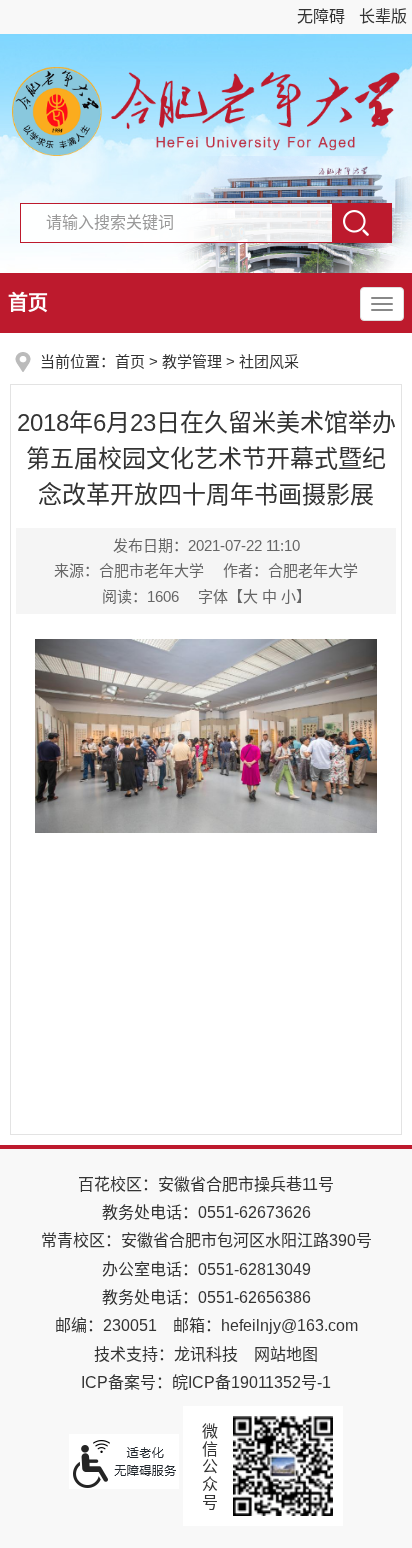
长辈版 (383, 16)
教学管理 (192, 361)
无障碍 (321, 16)
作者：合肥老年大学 (290, 570)
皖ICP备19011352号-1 (251, 1382)
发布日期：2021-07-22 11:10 (206, 545)
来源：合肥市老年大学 (129, 570)
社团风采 (269, 361)
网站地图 (286, 1354)
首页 (28, 303)
